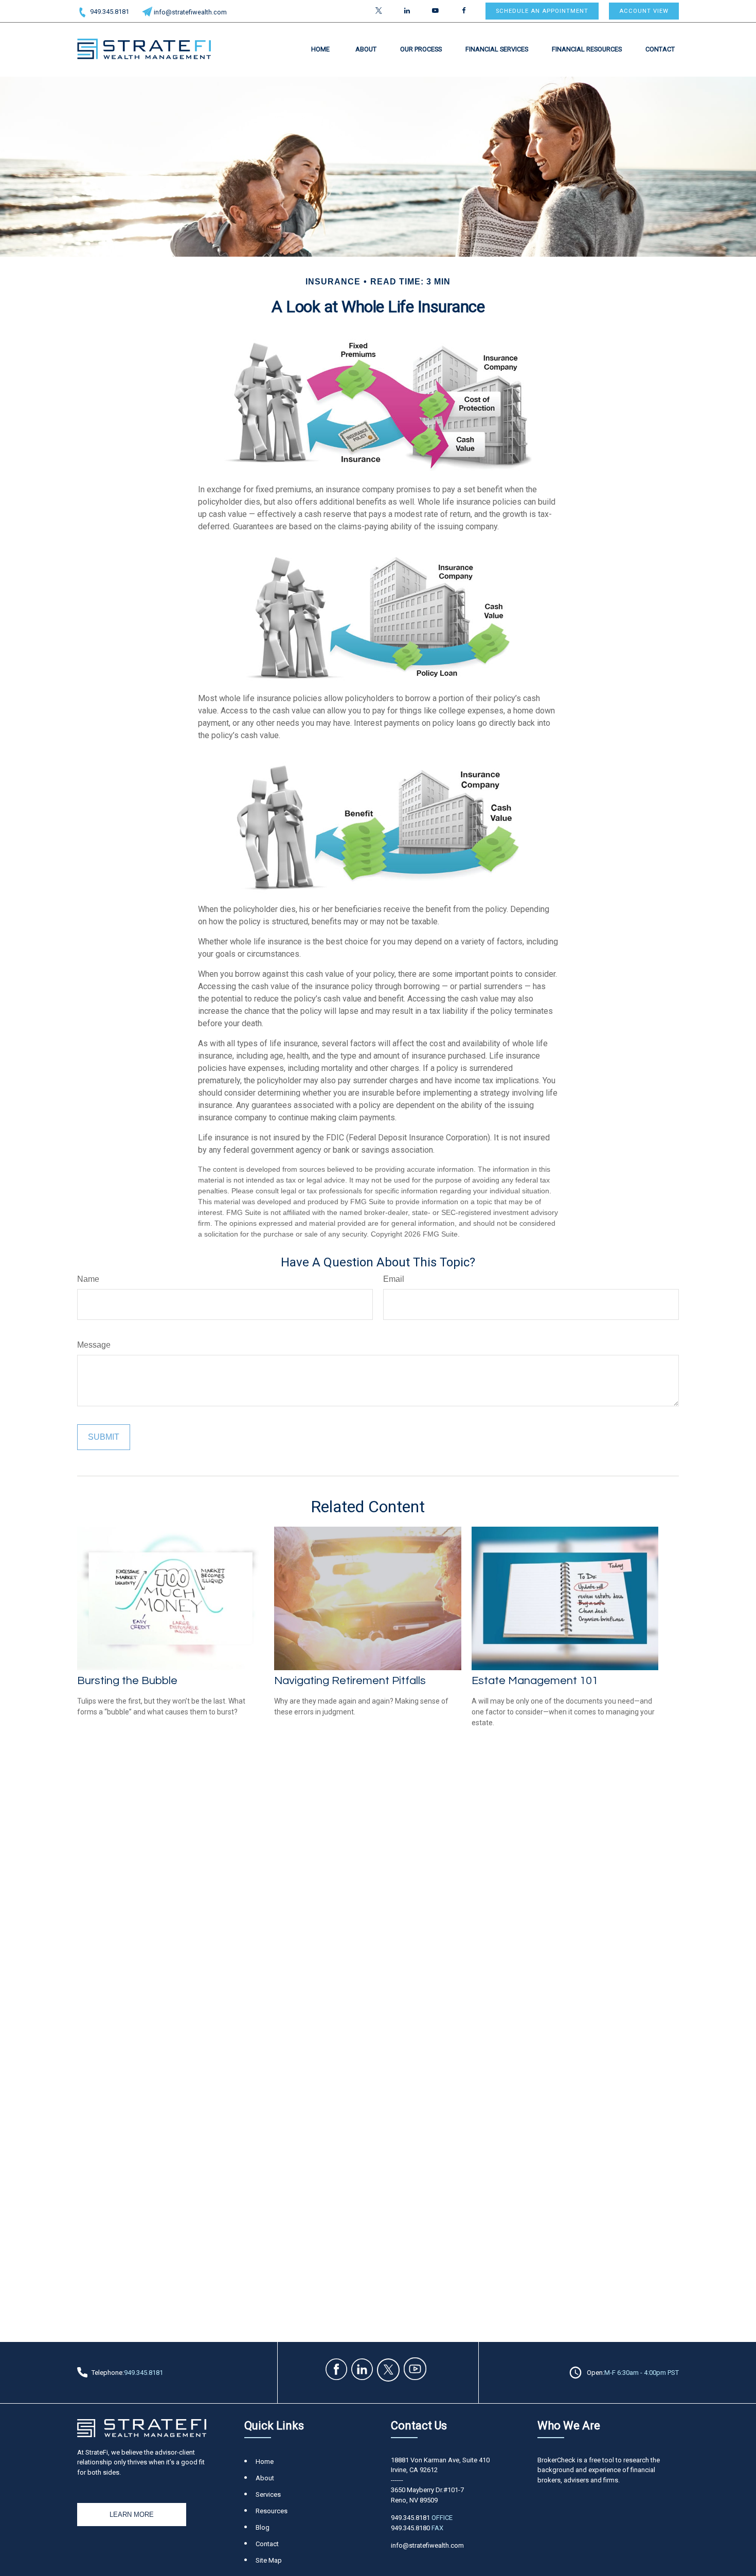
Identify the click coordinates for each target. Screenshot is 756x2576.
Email (394, 1279)
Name (88, 1279)
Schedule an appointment (542, 11)
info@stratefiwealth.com (190, 12)
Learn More (132, 2515)
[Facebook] (464, 11)
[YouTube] (435, 11)
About (265, 2478)
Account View (644, 11)
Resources (272, 2511)
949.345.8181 (110, 12)
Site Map (269, 2560)
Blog (263, 2527)
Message (94, 1345)
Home (265, 2462)
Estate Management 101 (535, 1681)
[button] (320, 49)
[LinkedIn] (407, 11)
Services (268, 2494)
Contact (267, 2544)
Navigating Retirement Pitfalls (350, 1681)
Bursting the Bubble (127, 1681)
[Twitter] (379, 11)
